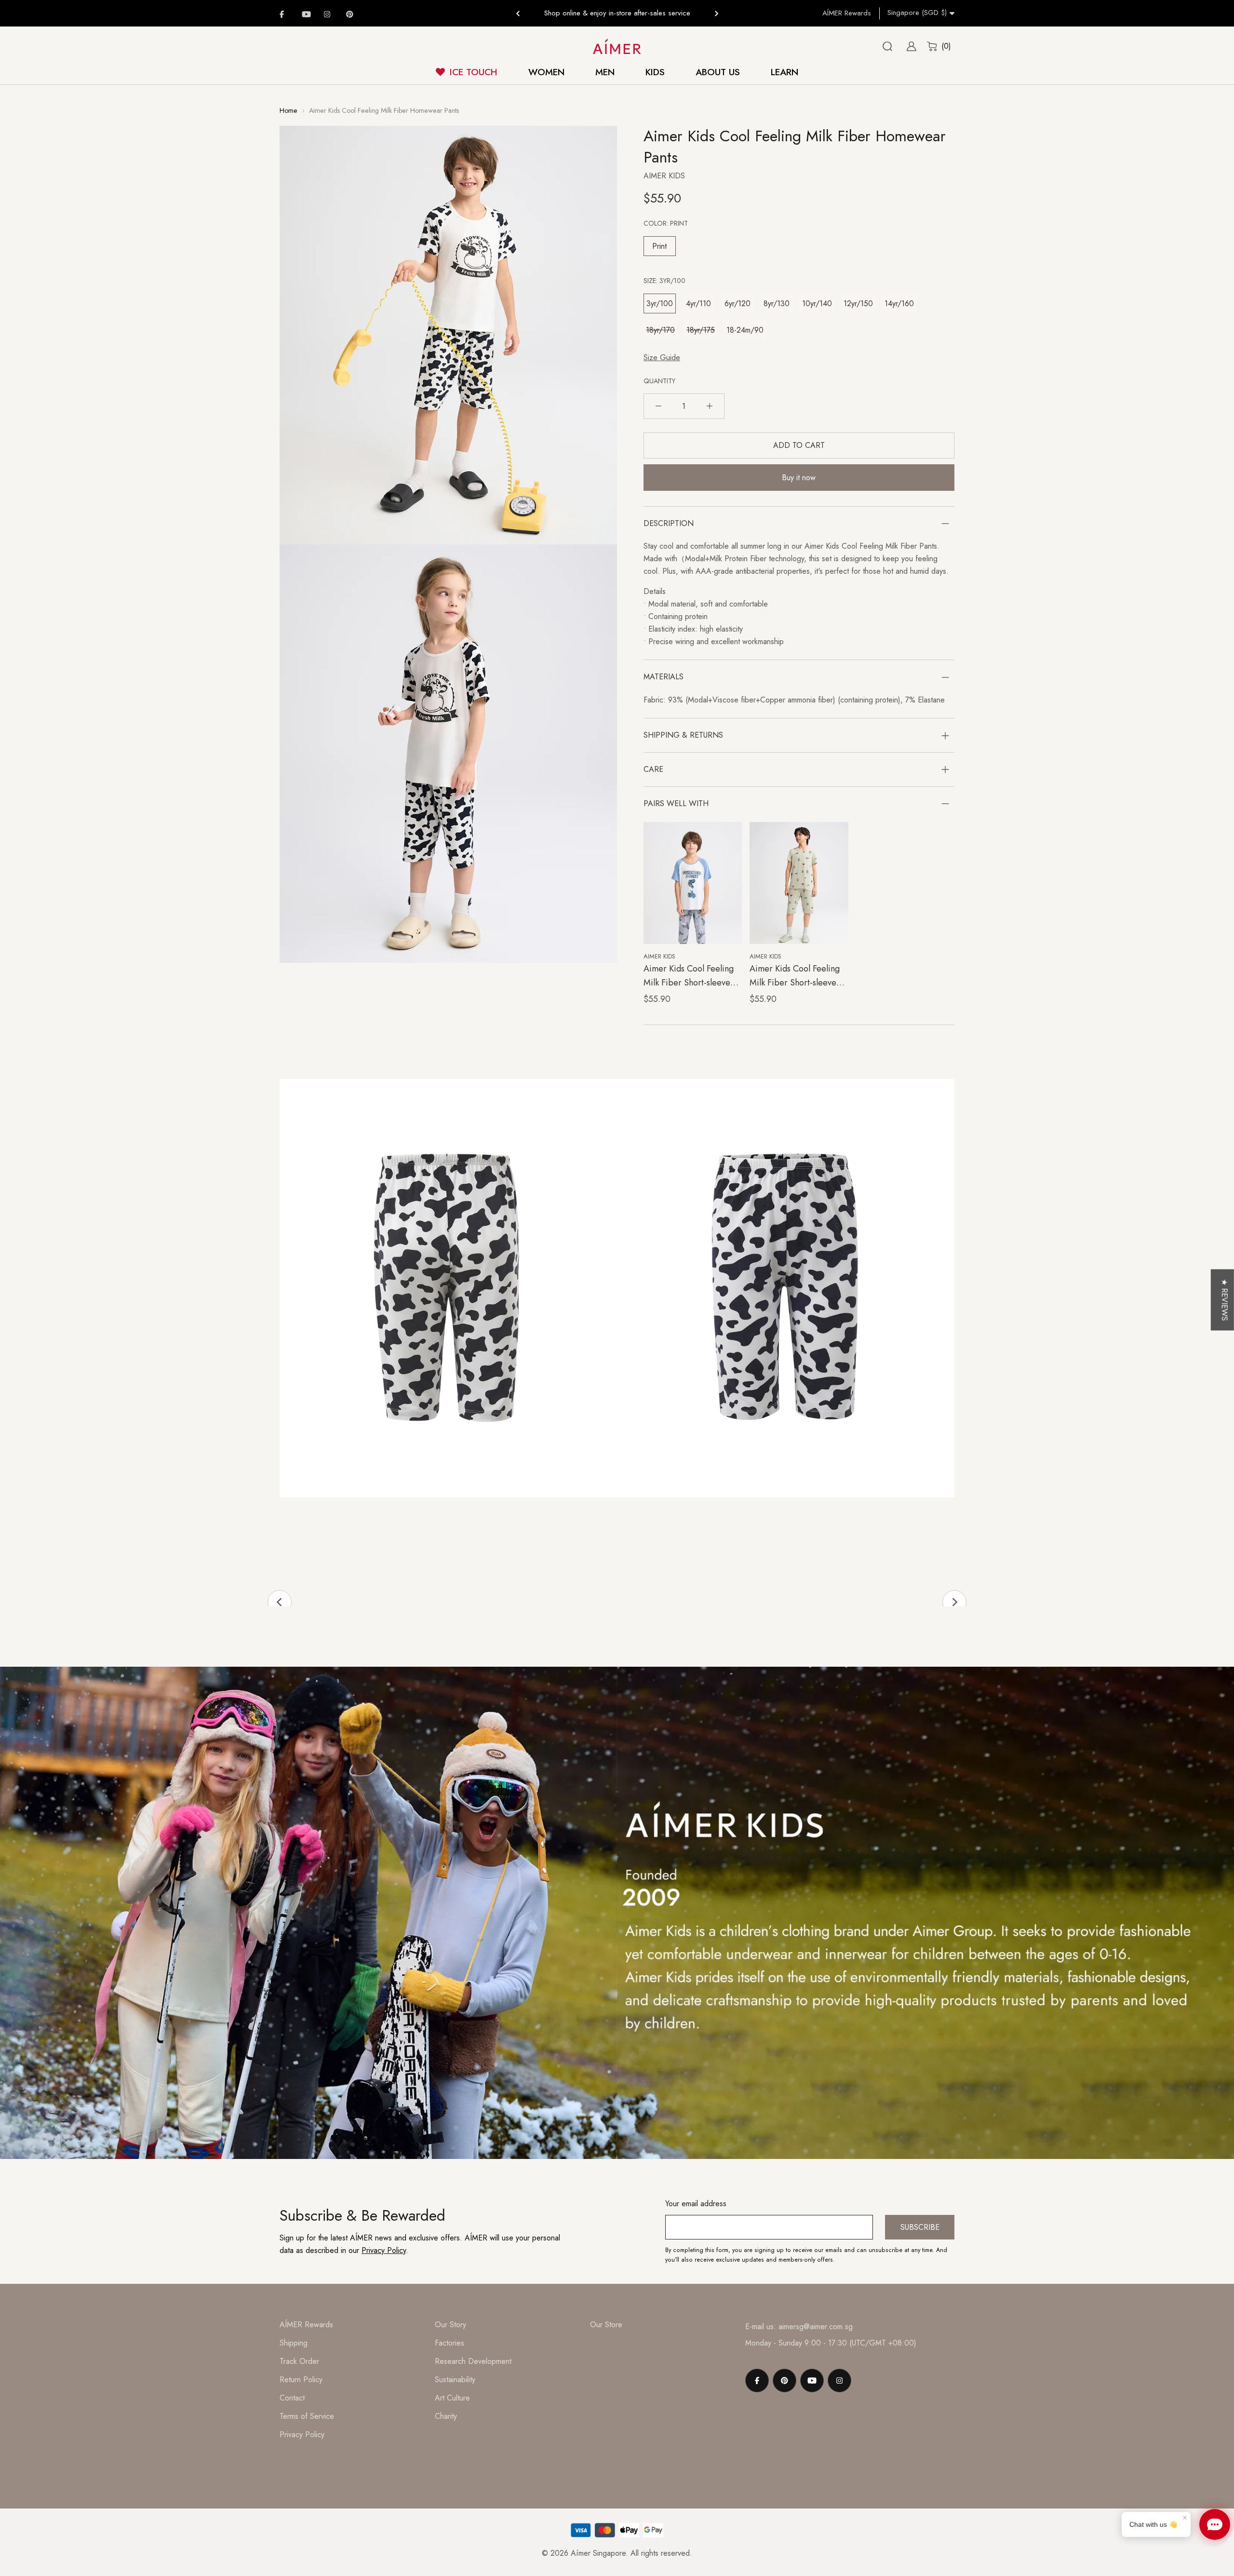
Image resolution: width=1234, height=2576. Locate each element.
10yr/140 (817, 303)
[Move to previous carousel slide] (280, 1602)
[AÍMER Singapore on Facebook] (285, 14)
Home (288, 110)
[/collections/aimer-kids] (617, 1913)
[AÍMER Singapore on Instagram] (330, 14)
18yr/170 (660, 330)
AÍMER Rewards (847, 13)
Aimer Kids (664, 176)
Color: (666, 223)
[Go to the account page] (908, 46)
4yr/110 (698, 303)
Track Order (299, 2361)
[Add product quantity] (710, 406)
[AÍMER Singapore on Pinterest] (352, 14)
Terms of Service (307, 2416)
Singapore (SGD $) (917, 13)
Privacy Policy (384, 2250)
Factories (449, 2343)
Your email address (696, 2204)
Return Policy (301, 2380)
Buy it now (799, 478)
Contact (292, 2398)
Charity (446, 2416)
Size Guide (662, 357)
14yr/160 (899, 303)
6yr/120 (738, 303)
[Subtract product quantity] (658, 406)
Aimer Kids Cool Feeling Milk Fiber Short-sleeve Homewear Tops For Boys (691, 983)
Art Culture (452, 2398)
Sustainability (455, 2380)
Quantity (659, 381)
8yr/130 (777, 303)
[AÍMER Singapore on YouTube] (308, 14)
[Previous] (518, 13)
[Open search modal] (887, 46)
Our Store (606, 2325)
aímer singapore (598, 2553)
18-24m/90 (745, 330)
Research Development (473, 2361)
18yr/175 (701, 330)
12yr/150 (858, 303)
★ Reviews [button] (1225, 1300)
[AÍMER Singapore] (617, 47)
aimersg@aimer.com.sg (816, 2326)
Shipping (294, 2343)
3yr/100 (660, 303)
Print (659, 246)
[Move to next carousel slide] (954, 1602)
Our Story (450, 2325)
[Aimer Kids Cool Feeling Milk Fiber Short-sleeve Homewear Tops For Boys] (693, 883)
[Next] (716, 13)
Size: (664, 281)
